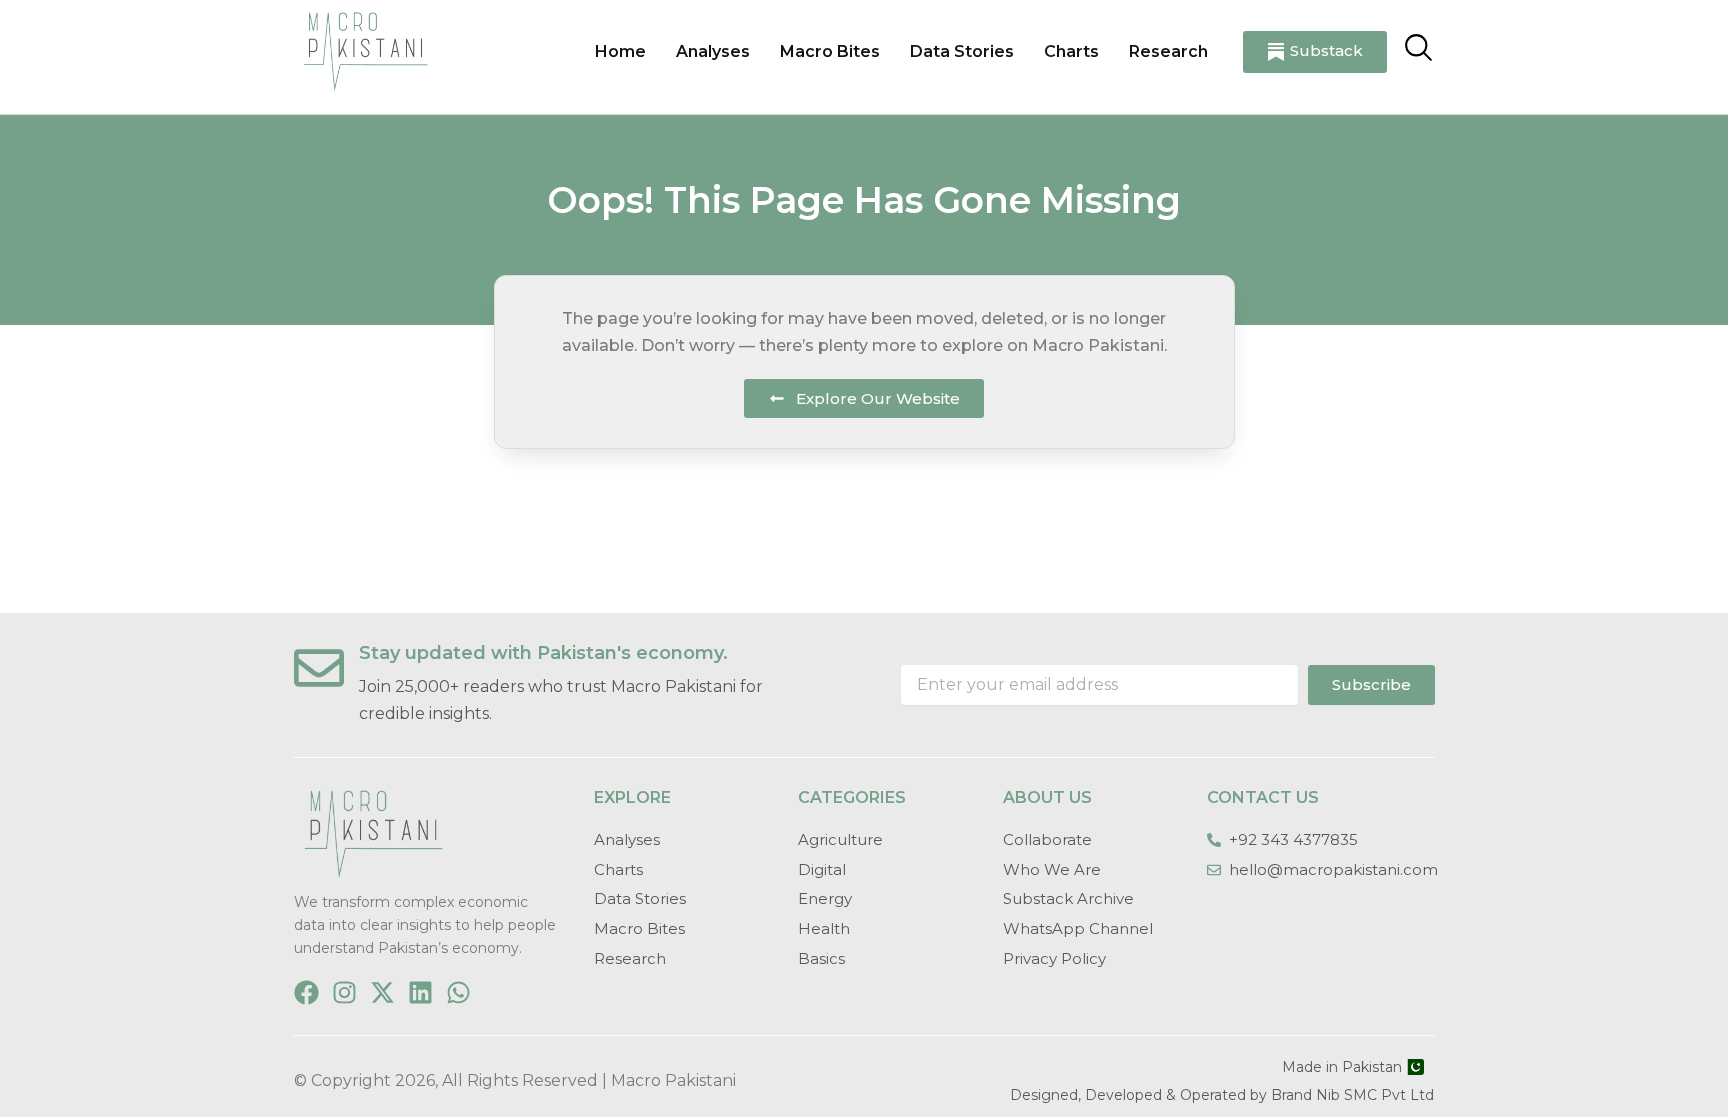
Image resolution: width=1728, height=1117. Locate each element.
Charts (1071, 51)
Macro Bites (830, 51)
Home (620, 51)
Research (1168, 51)
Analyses (713, 51)
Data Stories (962, 51)
